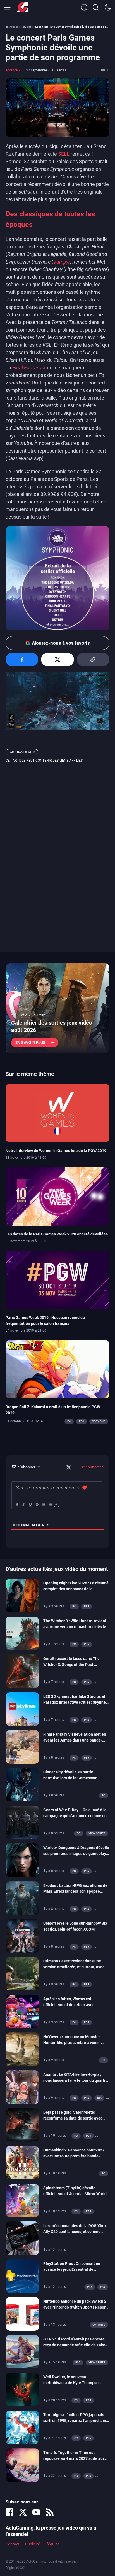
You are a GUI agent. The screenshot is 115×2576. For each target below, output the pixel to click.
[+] (57, 1504)
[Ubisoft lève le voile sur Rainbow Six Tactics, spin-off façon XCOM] (22, 1935)
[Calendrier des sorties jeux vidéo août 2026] (57, 1008)
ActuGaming (22, 8)
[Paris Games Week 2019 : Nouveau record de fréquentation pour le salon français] (57, 1279)
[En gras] (16, 1505)
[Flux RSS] (50, 2512)
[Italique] (23, 1505)
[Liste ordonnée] (43, 1505)
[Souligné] (30, 1505)
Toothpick (13, 70)
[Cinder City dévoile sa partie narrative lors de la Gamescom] (22, 1784)
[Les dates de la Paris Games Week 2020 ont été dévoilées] (57, 1196)
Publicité (33, 2544)
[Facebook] (9, 2512)
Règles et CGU (16, 2568)
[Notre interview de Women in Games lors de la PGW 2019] (57, 1113)
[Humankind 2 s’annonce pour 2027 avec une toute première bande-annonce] (22, 2162)
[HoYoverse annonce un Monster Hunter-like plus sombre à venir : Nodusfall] (22, 2049)
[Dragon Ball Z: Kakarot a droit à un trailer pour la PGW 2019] (57, 1369)
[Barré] (37, 1505)
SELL (64, 154)
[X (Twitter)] (23, 2512)
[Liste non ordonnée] (50, 1505)
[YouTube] (36, 2512)
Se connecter (91, 1467)
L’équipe (52, 2544)
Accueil (14, 27)
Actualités (27, 27)
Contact (13, 2544)
